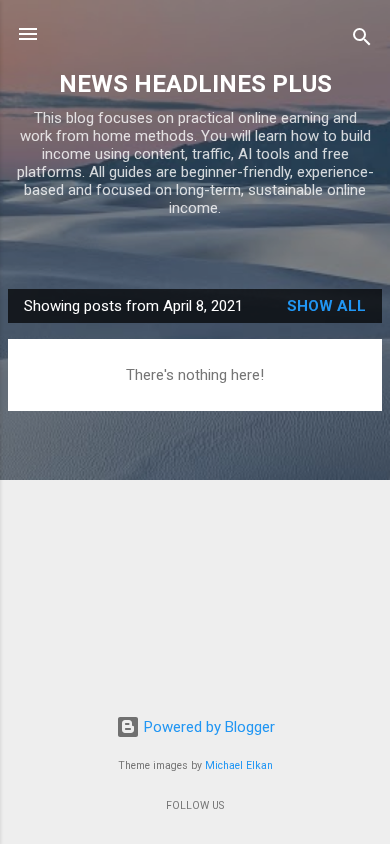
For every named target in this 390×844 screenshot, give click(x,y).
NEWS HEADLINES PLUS (195, 84)
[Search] (362, 40)
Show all (326, 306)
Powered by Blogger (207, 727)
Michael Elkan (239, 765)
